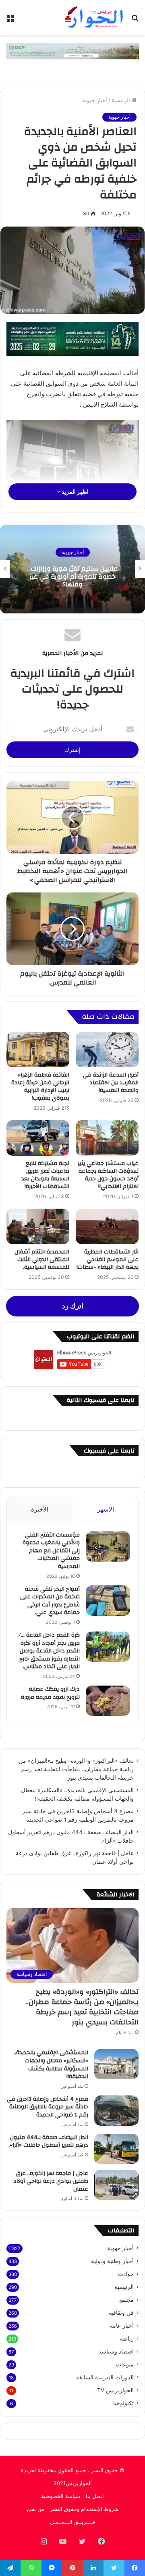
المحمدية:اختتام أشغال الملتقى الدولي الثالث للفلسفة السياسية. (42, 1260)
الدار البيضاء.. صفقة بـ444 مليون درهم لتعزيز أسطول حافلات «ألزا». (48, 2141)
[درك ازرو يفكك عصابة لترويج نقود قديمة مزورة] (108, 1701)
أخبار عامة (122, 2326)
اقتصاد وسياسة (116, 2351)
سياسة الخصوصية (61, 2496)
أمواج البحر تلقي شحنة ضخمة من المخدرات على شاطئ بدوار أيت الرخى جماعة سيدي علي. (50, 1601)
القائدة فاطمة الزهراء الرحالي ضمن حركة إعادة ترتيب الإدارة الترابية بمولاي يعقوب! (40, 1086)
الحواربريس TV (115, 2390)
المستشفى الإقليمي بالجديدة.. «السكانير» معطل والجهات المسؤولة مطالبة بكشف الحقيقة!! (51, 2065)
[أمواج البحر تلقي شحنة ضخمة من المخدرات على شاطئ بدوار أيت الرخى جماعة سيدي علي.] (108, 1601)
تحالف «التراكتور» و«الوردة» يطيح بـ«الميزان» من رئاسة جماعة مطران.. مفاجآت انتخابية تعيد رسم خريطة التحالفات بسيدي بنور (76, 1769)
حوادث (126, 2274)
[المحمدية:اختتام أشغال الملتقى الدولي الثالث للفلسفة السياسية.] (38, 1226)
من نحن (36, 2509)
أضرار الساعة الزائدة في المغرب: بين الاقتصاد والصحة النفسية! (111, 1083)
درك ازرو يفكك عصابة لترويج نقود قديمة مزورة (50, 1693)
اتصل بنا (95, 2496)
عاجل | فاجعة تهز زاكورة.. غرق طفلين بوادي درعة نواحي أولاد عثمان (51, 2181)
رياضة (127, 2339)
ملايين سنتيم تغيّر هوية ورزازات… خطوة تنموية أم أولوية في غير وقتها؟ (72, 576)
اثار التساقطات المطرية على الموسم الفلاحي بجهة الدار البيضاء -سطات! (108, 1260)
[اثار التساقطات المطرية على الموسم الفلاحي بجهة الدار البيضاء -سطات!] (107, 1226)
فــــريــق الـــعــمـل (72, 2522)
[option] (72, 569)
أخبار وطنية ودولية (112, 2261)
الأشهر (106, 1509)
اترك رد (73, 1306)
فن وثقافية (121, 2313)
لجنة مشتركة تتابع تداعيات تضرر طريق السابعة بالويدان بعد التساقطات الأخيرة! (45, 1175)
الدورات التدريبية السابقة (105, 2377)
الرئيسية (122, 100)
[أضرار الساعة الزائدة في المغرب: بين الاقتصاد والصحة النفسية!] (107, 1050)
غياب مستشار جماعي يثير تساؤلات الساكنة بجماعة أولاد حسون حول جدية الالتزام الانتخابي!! (108, 1175)
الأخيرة (40, 1509)
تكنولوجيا (123, 2403)
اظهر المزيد (75, 492)
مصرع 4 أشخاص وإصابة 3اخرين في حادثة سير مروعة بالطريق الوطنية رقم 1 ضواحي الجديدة (48, 2107)
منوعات (125, 2364)
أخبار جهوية (95, 100)
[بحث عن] (135, 20)
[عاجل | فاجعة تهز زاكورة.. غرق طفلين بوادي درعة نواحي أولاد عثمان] (116, 2185)
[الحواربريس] (93, 17)
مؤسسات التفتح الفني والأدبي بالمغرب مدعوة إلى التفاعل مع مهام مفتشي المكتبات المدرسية (51, 1551)
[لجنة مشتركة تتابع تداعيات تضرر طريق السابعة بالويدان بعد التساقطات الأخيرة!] (38, 1138)
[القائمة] (10, 20)
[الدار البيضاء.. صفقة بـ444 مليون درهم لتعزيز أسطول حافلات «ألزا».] (116, 2149)
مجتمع (126, 2300)
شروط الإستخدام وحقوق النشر (84, 2509)
